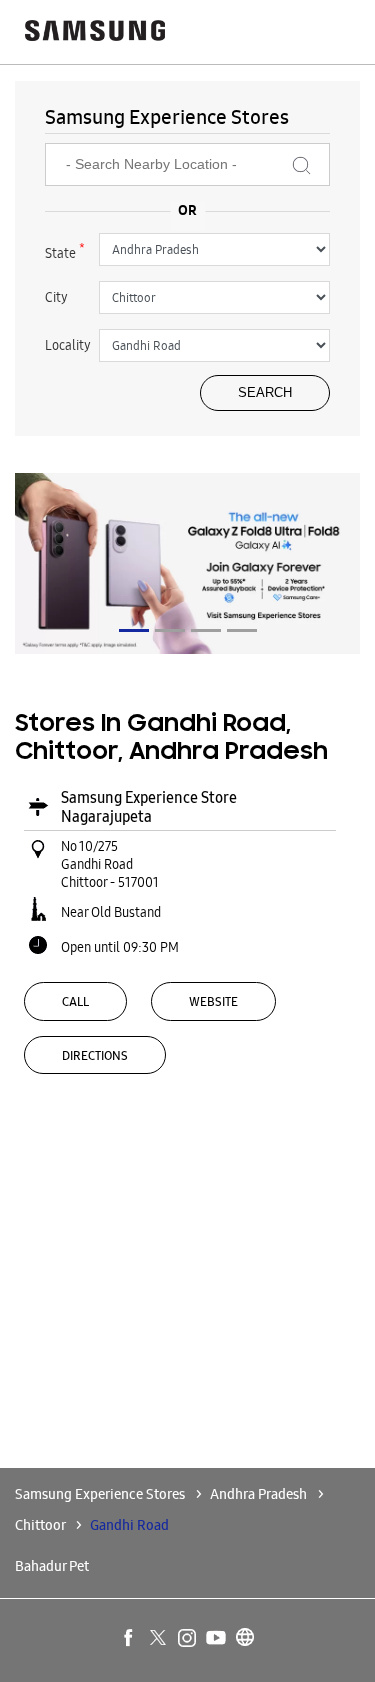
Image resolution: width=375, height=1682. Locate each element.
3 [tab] (206, 630)
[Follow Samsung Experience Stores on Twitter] (159, 1639)
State (65, 251)
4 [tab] (242, 630)
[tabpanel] (187, 563)
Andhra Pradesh (258, 1494)
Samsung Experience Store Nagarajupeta (149, 807)
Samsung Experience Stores (101, 1494)
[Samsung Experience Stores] (95, 32)
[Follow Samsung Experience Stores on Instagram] (188, 1639)
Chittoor (40, 1525)
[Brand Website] (246, 1639)
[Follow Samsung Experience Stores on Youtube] (217, 1639)
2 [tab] (170, 630)
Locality (68, 345)
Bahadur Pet (52, 1566)
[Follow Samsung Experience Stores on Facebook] (130, 1639)
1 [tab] (134, 630)
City (56, 297)
